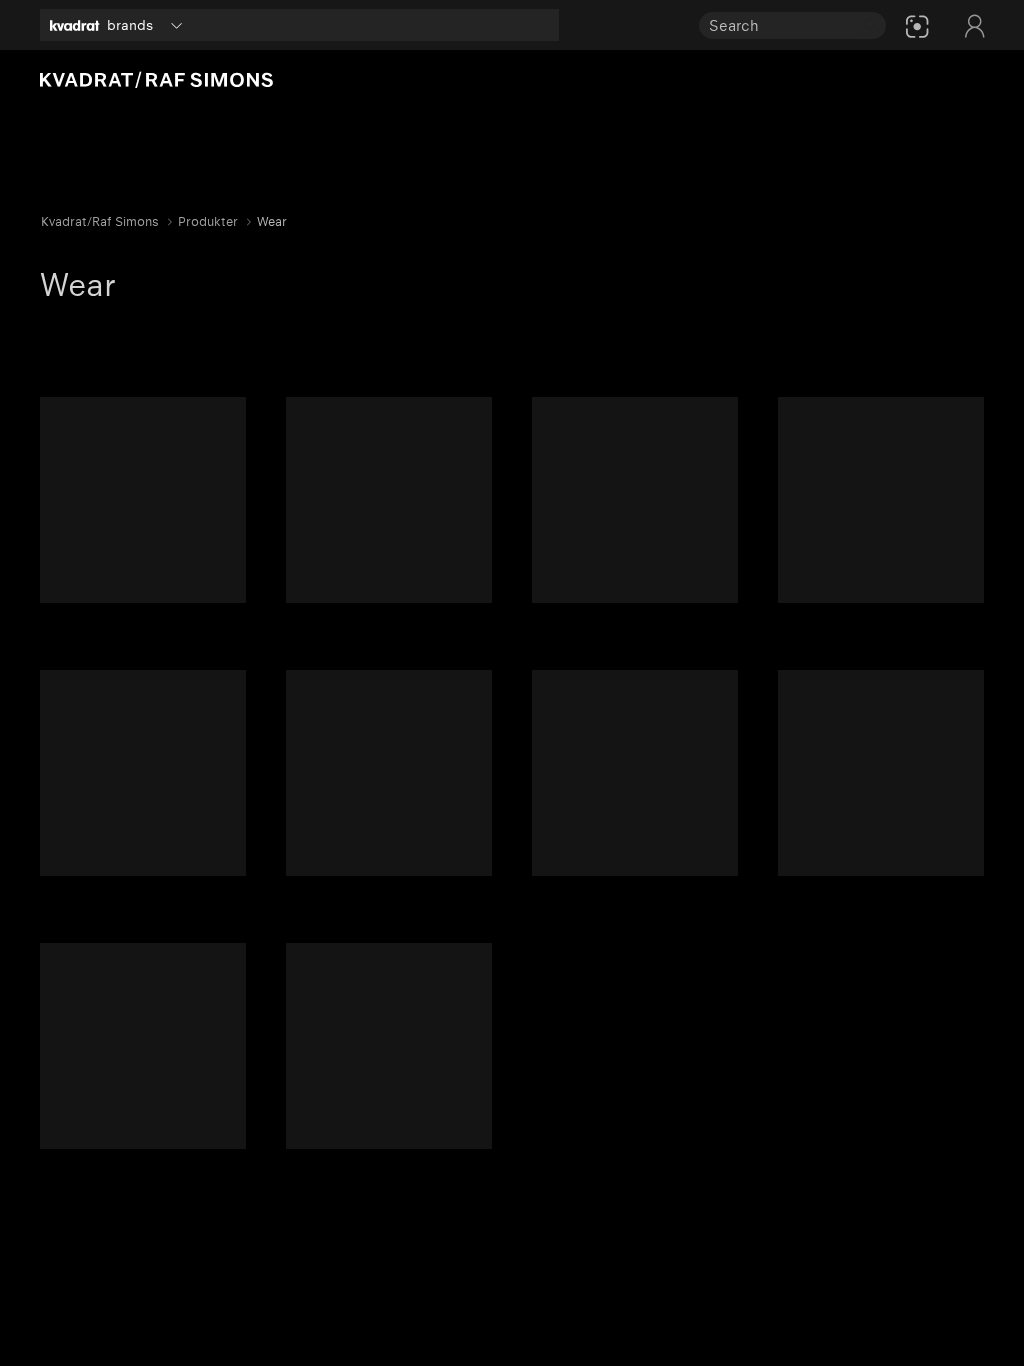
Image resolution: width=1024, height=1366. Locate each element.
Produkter (208, 221)
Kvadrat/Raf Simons (100, 221)
